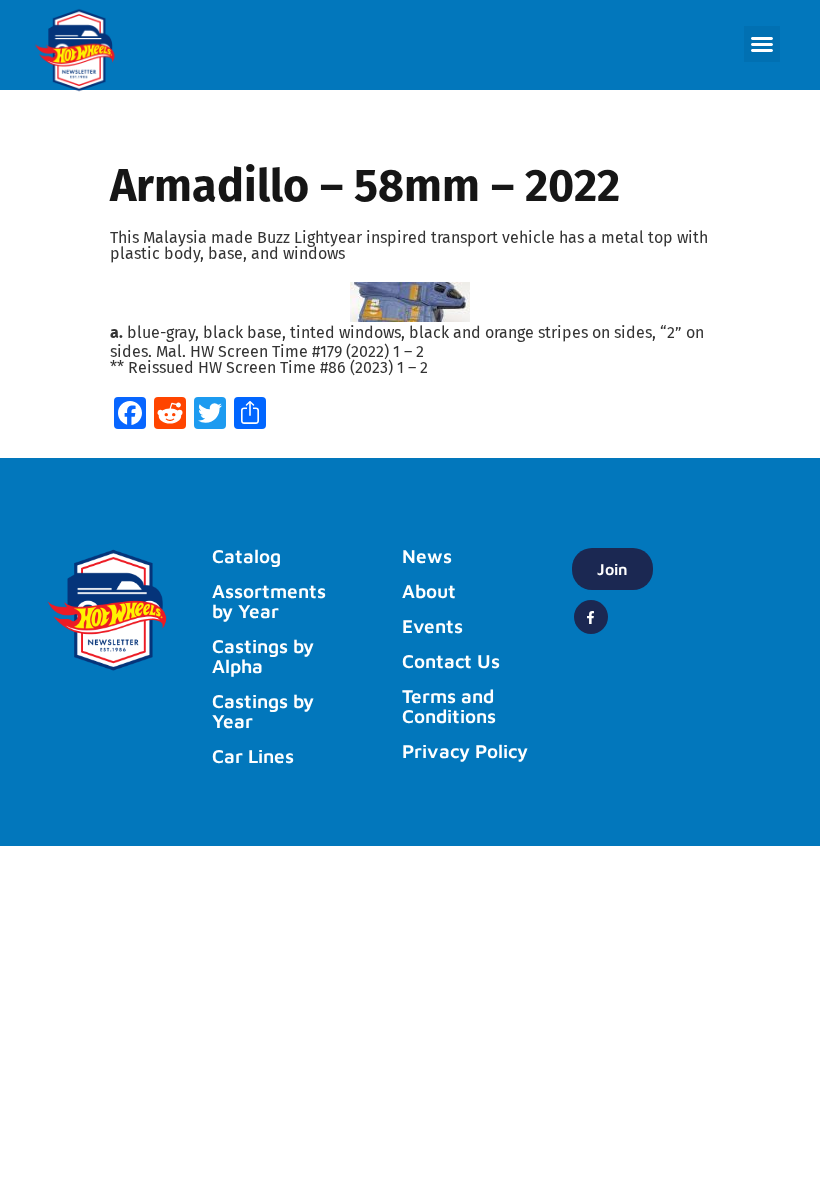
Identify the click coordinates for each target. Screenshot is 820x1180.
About (429, 591)
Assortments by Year (269, 601)
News (427, 556)
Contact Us (451, 661)
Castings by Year (263, 711)
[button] (762, 44)
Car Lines (253, 756)
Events (432, 626)
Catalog (246, 556)
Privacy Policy (465, 751)
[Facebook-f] (591, 617)
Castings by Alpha (263, 656)
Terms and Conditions (449, 706)
